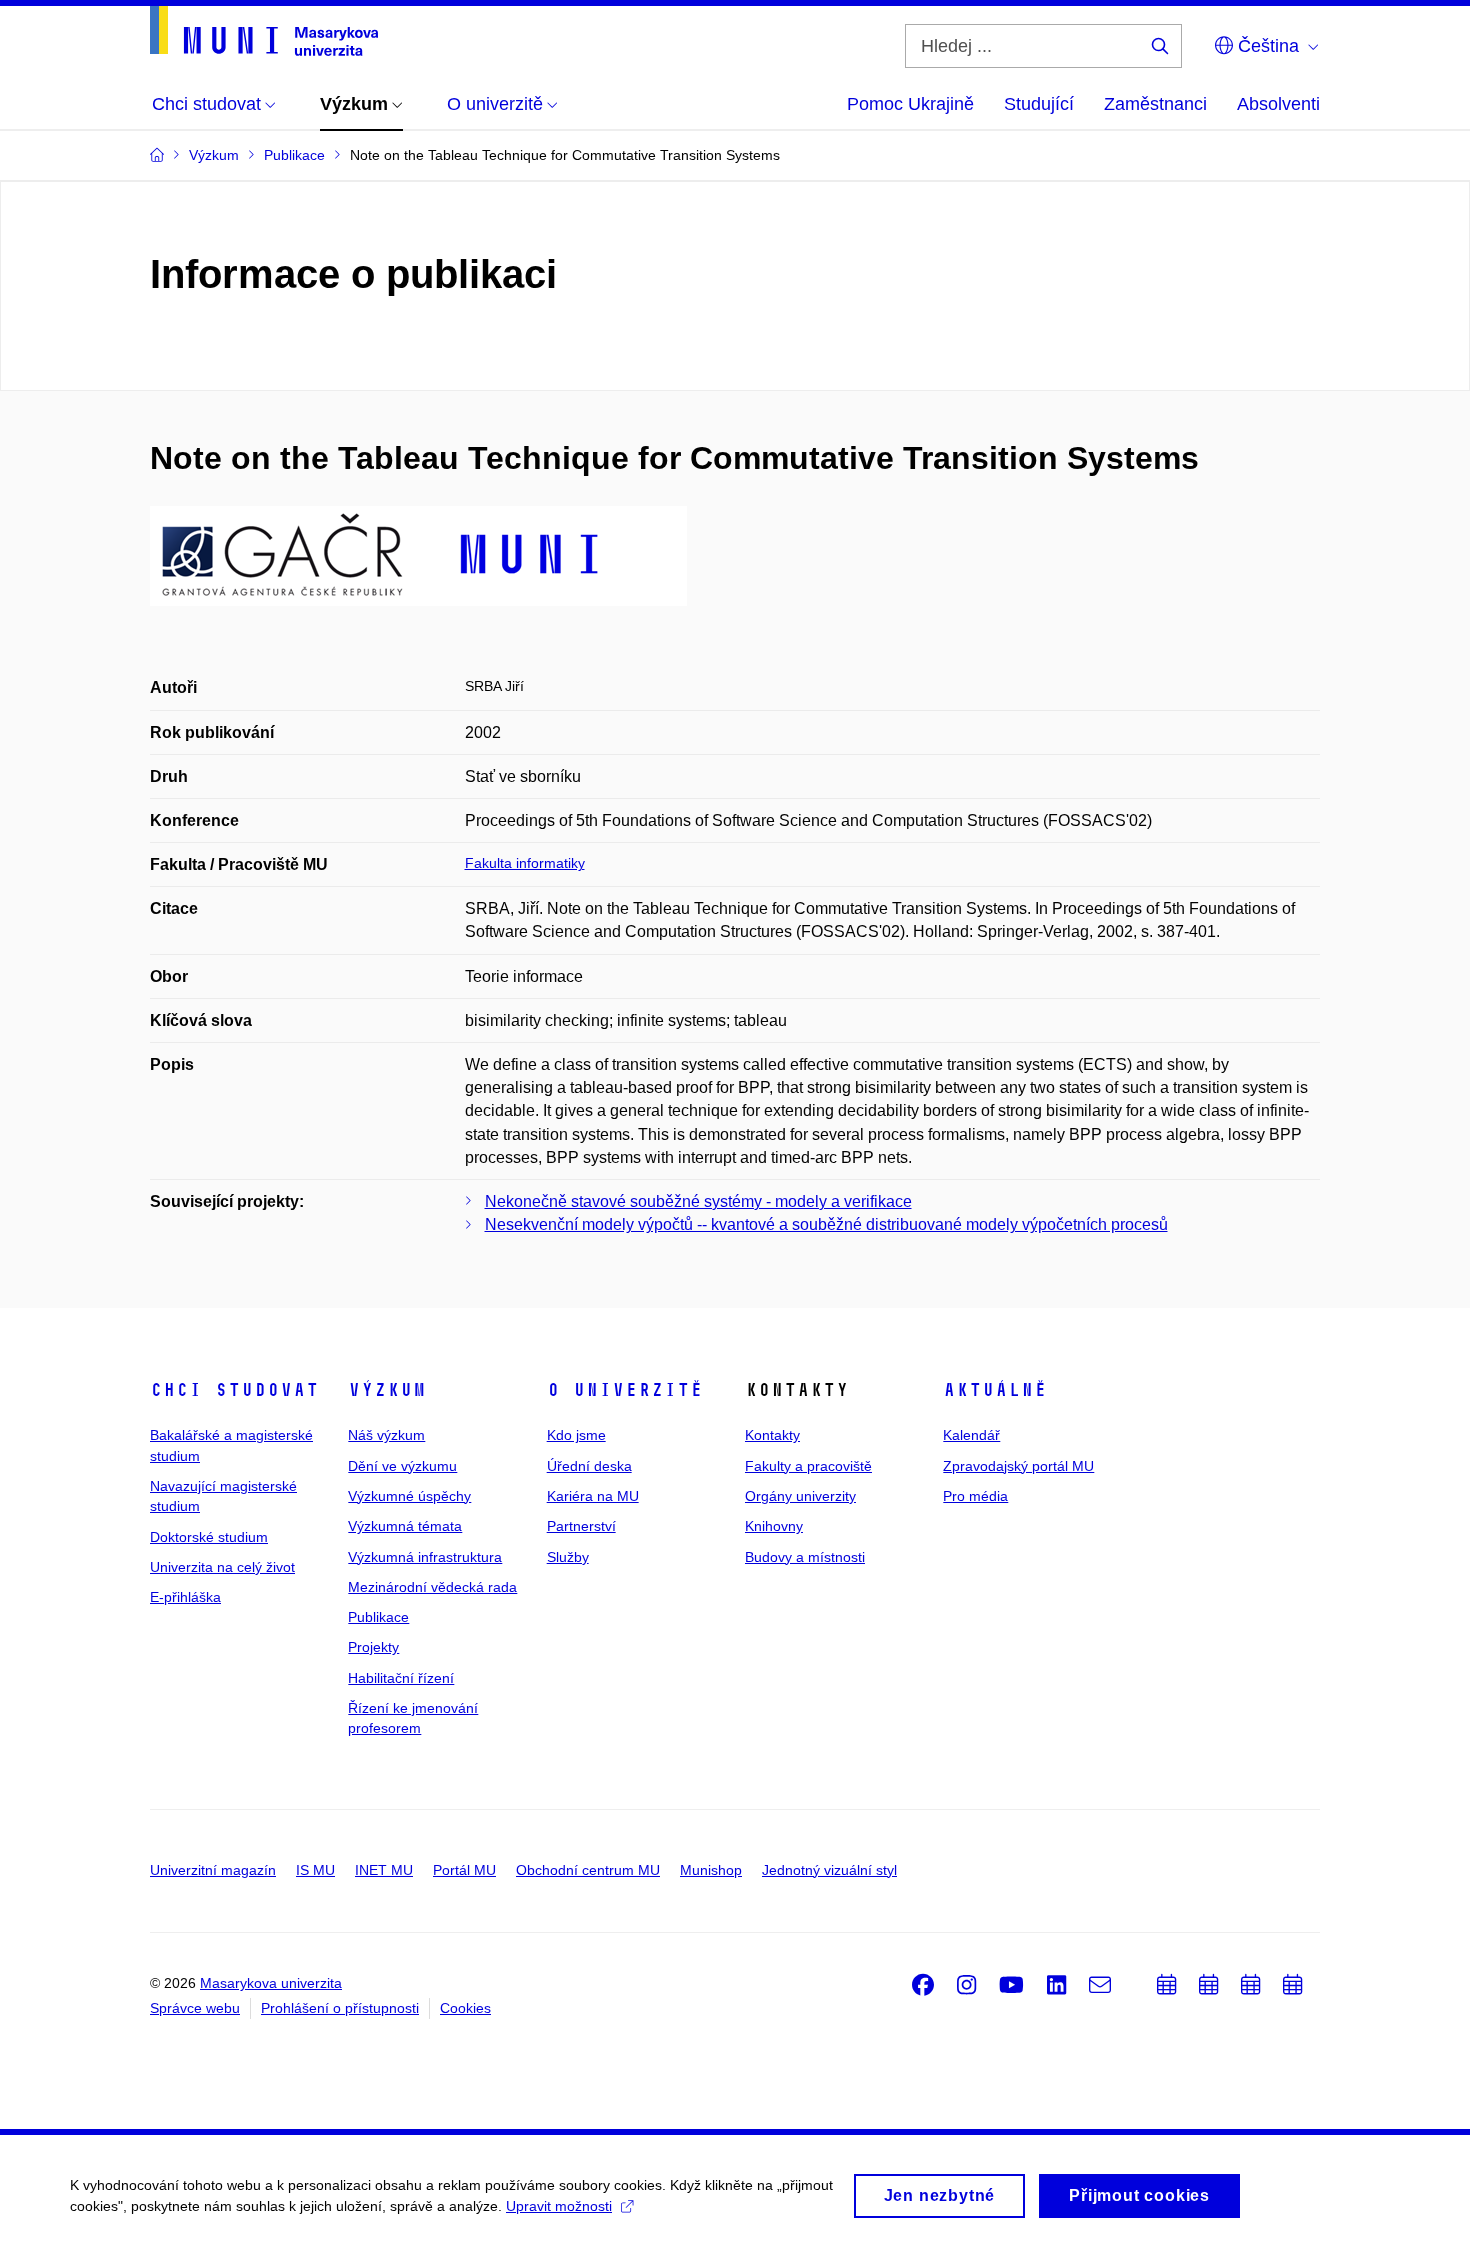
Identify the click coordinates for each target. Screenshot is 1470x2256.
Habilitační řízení (401, 1678)
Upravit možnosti (559, 2206)
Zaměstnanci (1155, 104)
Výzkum (387, 1390)
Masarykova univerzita (271, 1983)
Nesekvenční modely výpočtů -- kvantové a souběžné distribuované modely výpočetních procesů (826, 1224)
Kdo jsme (576, 1435)
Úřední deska (589, 1466)
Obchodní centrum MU (588, 1870)
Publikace (378, 1617)
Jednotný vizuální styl (829, 1870)
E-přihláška (185, 1597)
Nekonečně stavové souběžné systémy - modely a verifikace (698, 1201)
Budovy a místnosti (805, 1557)
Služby (568, 1557)
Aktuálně (995, 1390)
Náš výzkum (386, 1435)
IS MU (315, 1870)
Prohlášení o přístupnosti (340, 2008)
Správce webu (195, 2008)
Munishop (711, 1870)
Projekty (373, 1647)
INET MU (384, 1870)
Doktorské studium (209, 1537)
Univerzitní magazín (213, 1870)
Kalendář (971, 1435)
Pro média (975, 1496)
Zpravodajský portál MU (1018, 1466)
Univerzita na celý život (222, 1567)
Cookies (465, 2008)
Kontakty (772, 1435)
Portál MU (464, 1870)
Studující (1039, 104)
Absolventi (1278, 104)
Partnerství (581, 1526)
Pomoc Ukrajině (910, 104)
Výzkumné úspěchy (409, 1496)
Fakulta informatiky (525, 863)
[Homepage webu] (264, 31)
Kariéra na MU (593, 1496)
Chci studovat (234, 1390)
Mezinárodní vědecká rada (432, 1587)
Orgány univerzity (800, 1496)
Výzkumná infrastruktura (425, 1557)
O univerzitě (625, 1390)
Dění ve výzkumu (402, 1466)
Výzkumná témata (405, 1526)
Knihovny (774, 1526)
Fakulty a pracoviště (808, 1466)
